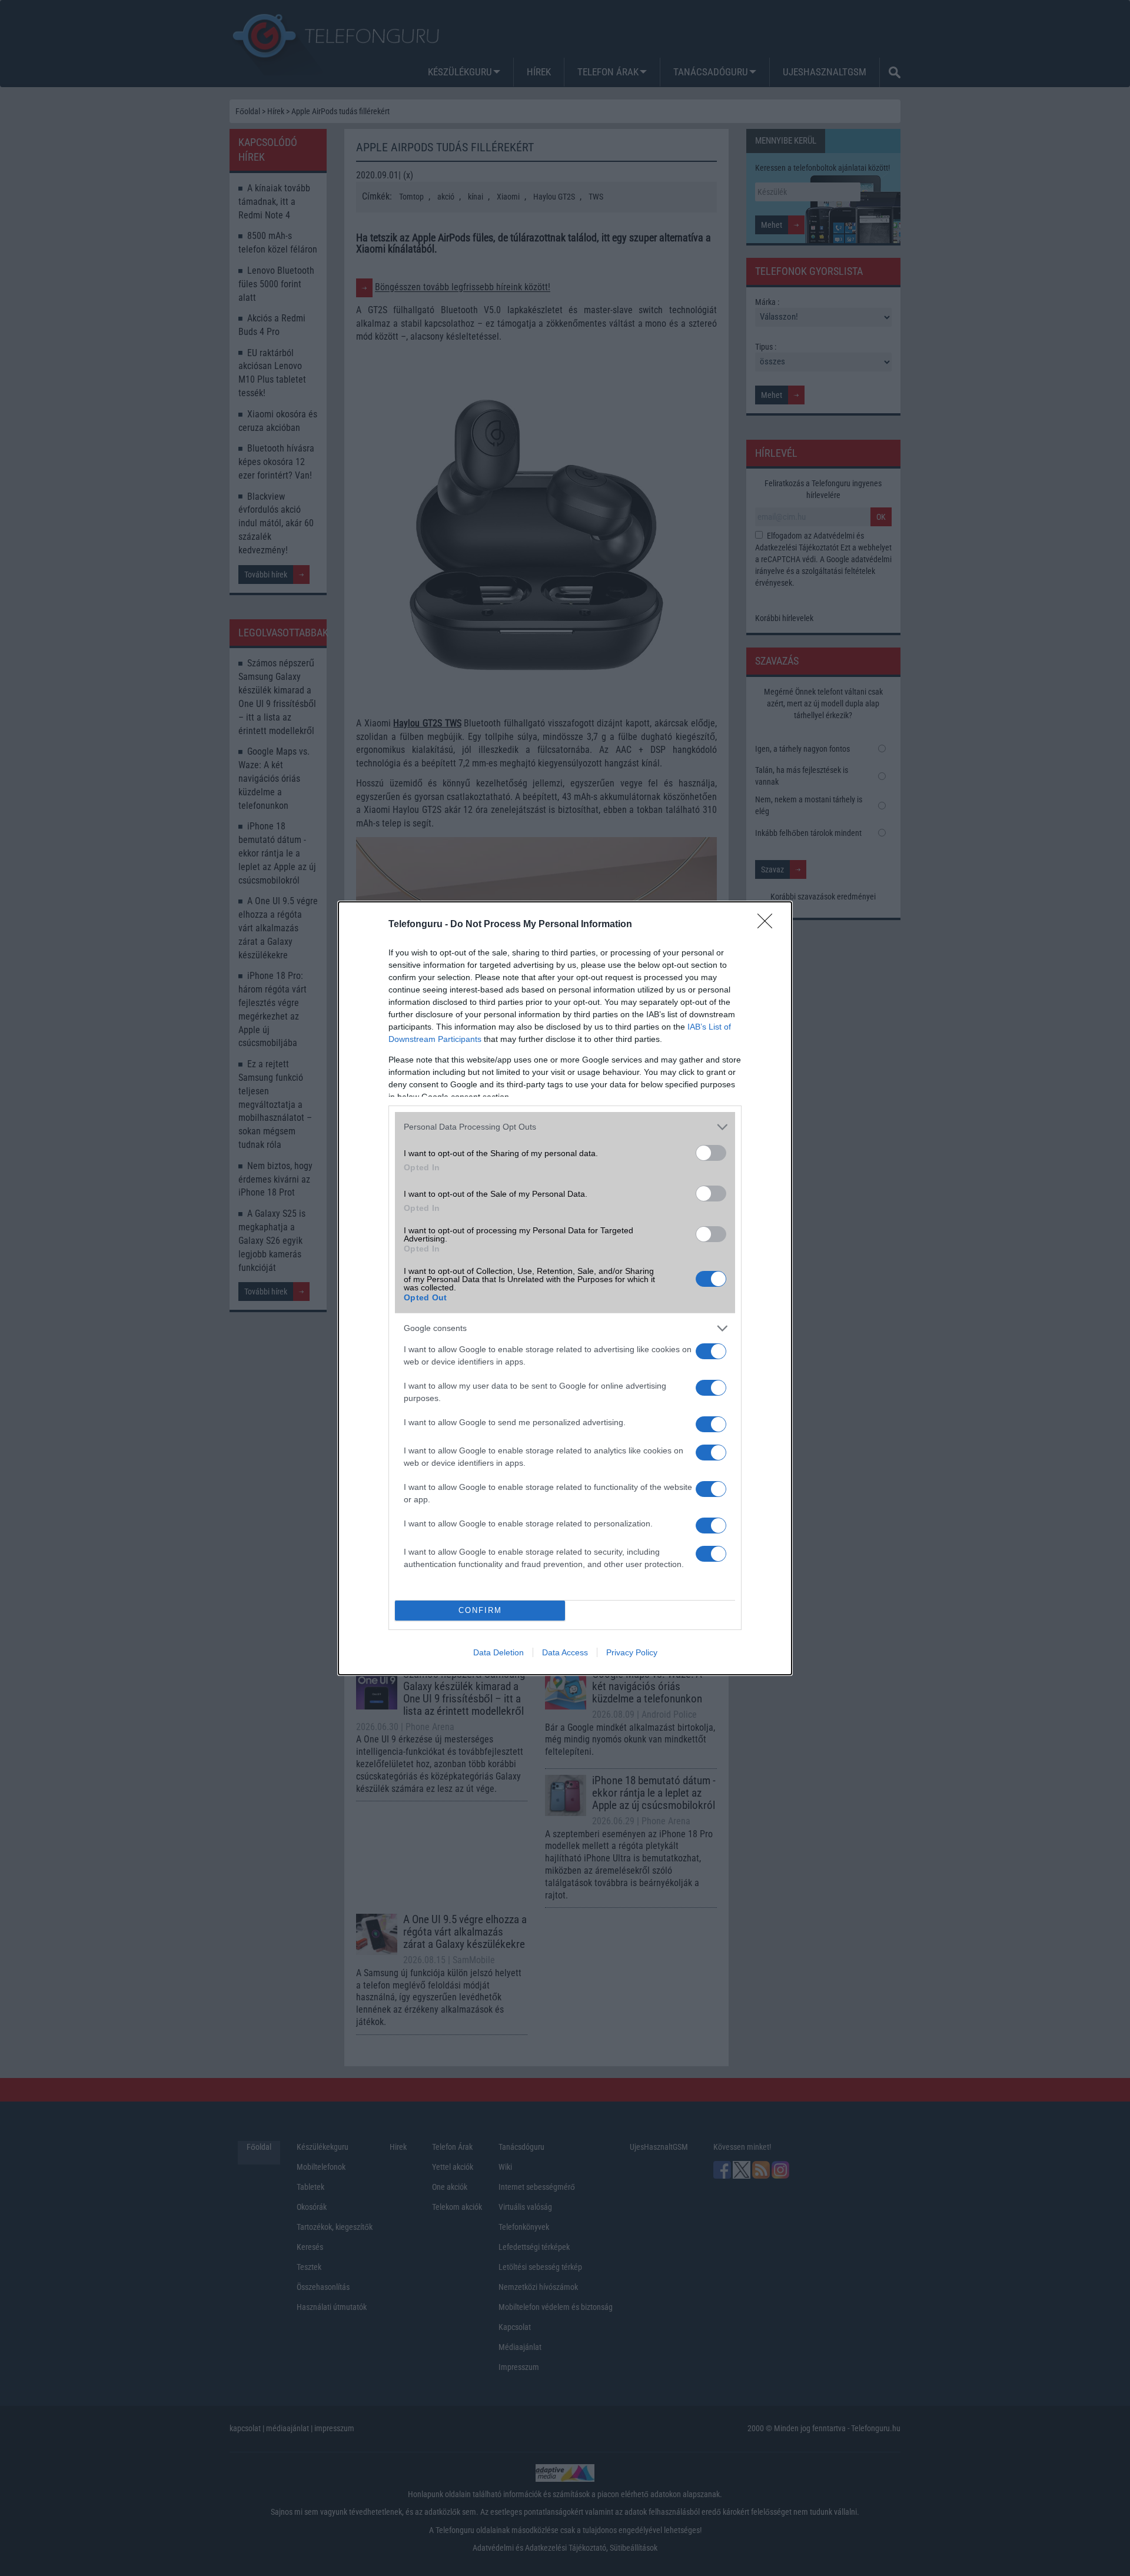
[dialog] (565, 1288)
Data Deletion (498, 1652)
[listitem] (565, 1127)
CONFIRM (480, 1610)
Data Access (565, 1652)
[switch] (711, 1153)
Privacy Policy (632, 1652)
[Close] (769, 925)
